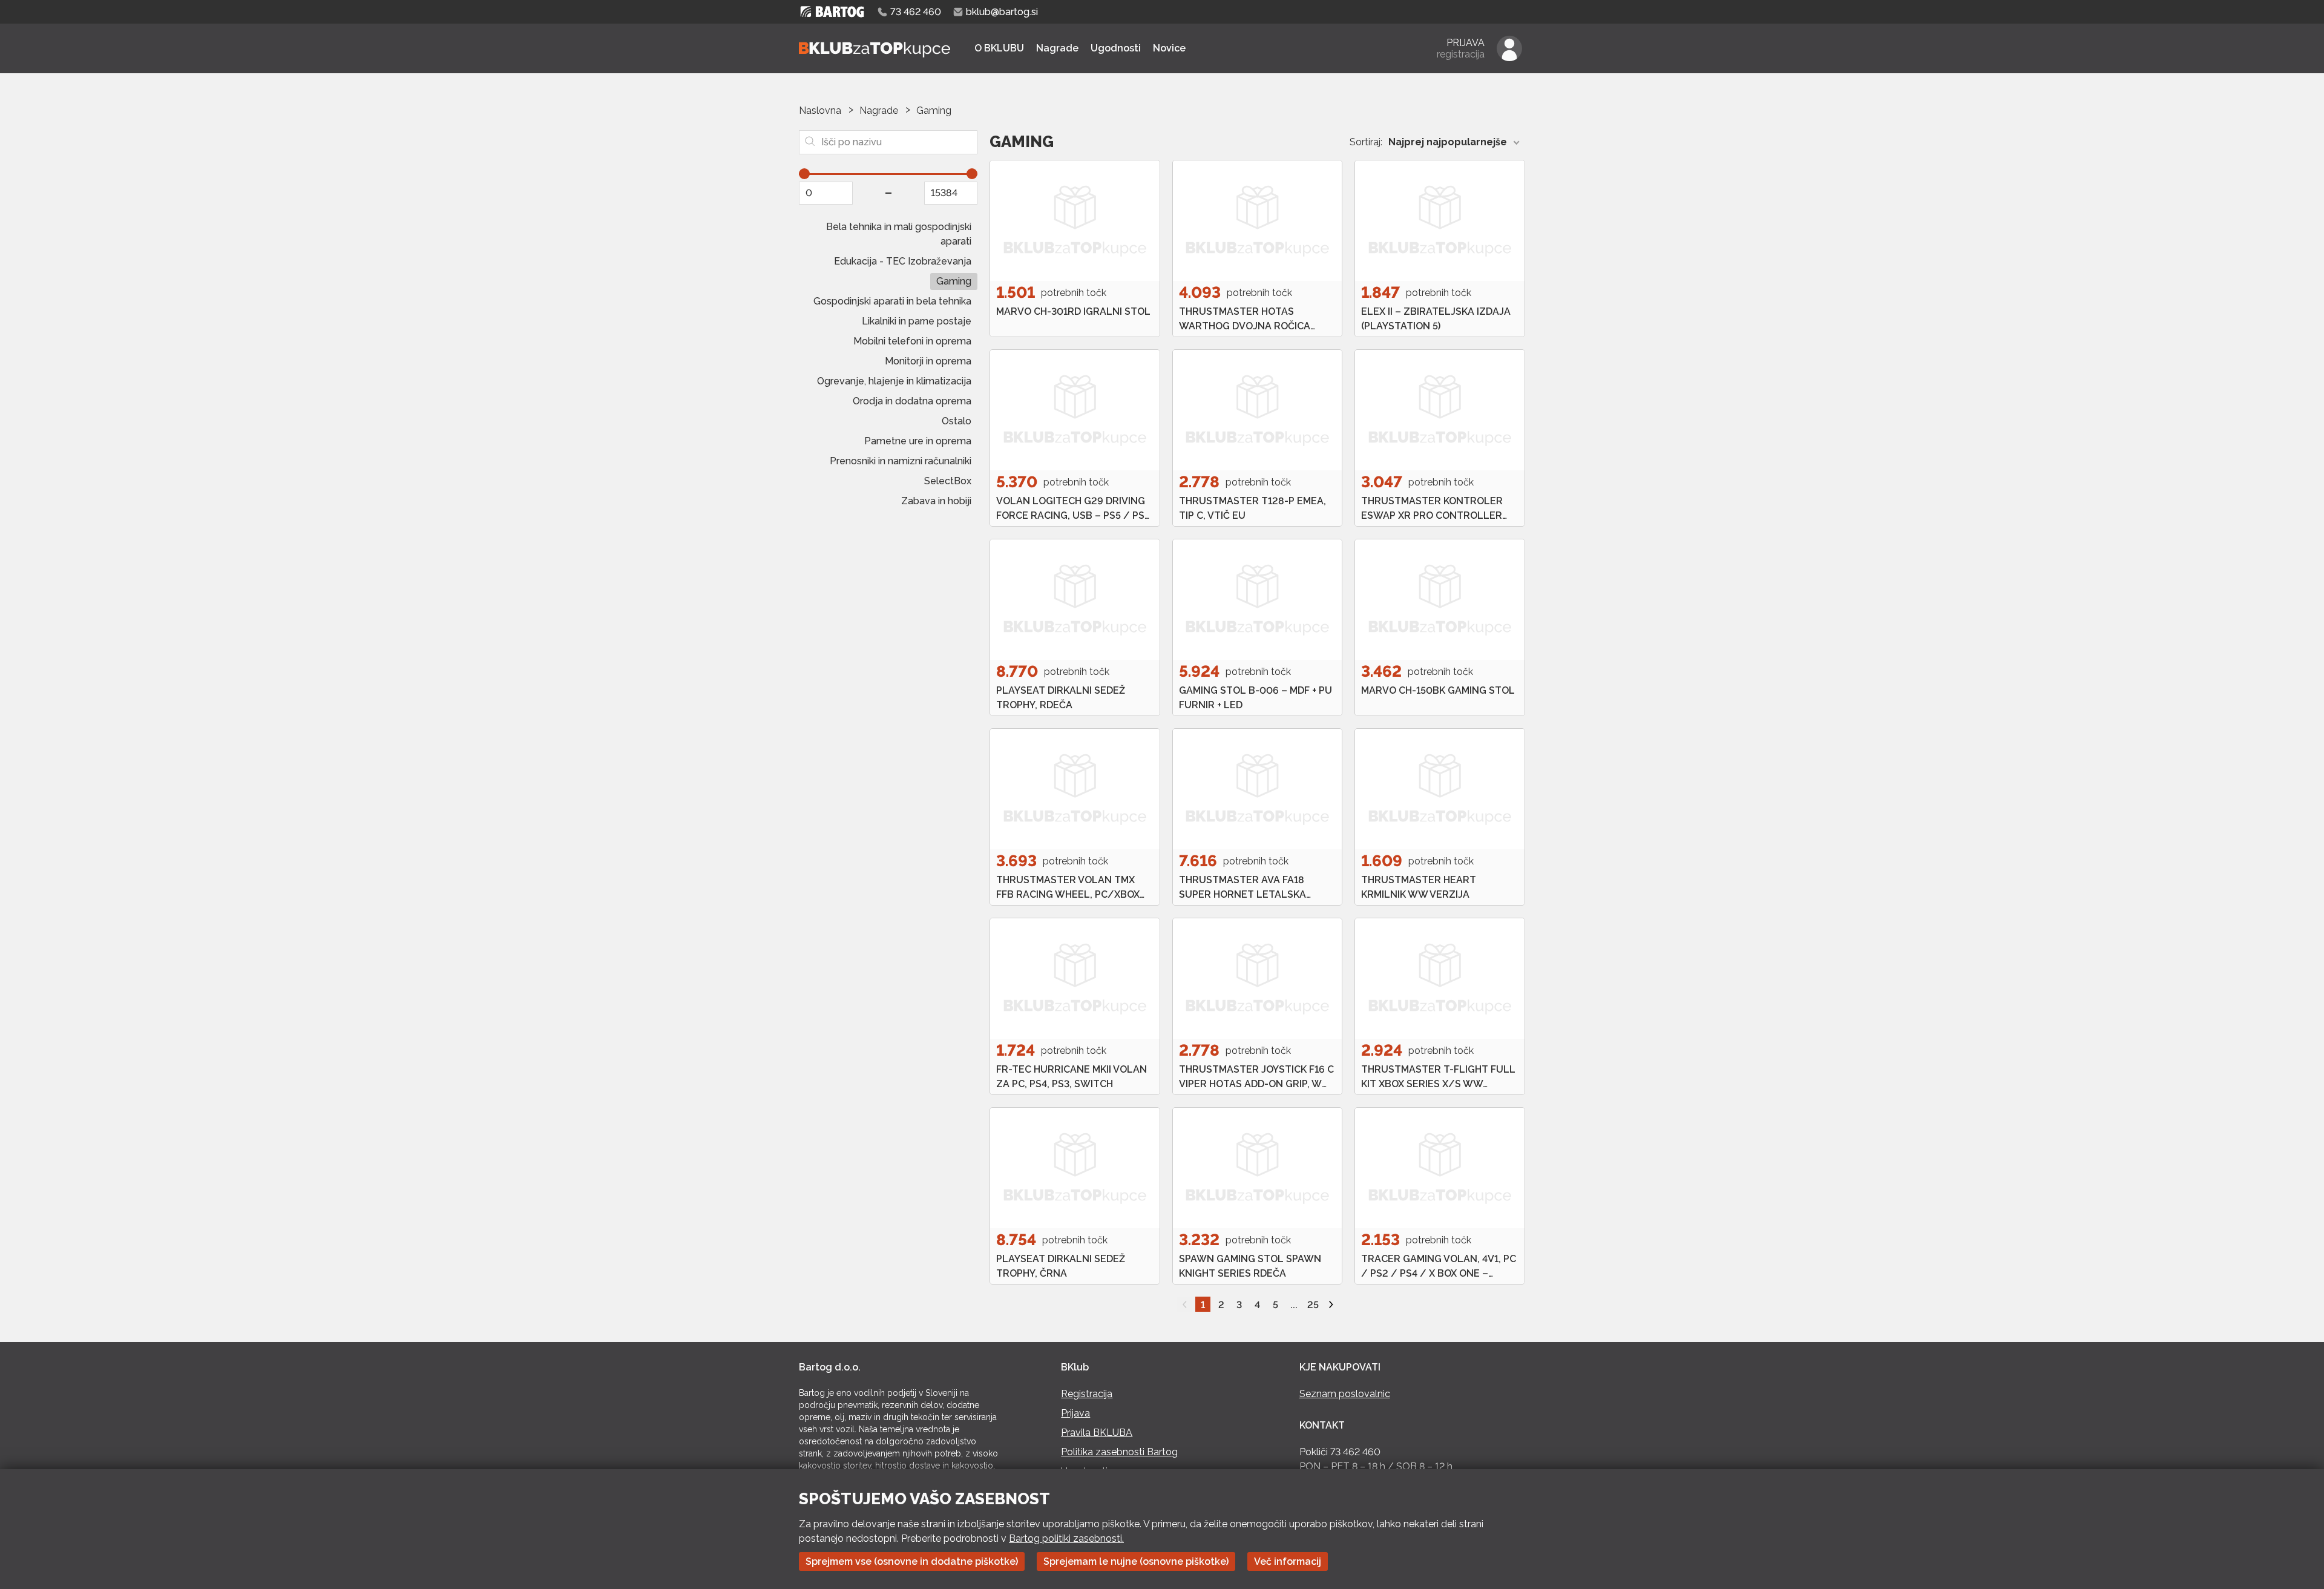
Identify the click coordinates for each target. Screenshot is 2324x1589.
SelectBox (948, 481)
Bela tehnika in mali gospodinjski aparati (899, 234)
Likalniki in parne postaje (917, 321)
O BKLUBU (999, 48)
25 (1313, 1305)
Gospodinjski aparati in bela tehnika (892, 301)
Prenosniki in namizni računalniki (901, 461)
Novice (1169, 48)
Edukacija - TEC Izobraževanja (903, 261)
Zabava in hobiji (936, 501)
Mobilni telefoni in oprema (912, 341)
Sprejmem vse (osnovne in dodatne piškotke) (912, 1561)
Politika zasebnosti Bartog (1119, 1452)
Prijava (1075, 1413)
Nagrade (1057, 48)
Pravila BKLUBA (1097, 1433)
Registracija (1087, 1394)
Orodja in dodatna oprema (912, 401)
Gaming (954, 281)
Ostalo (957, 421)
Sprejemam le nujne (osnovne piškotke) (1136, 1561)
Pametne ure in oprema (918, 441)
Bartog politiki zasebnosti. (1066, 1538)
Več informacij (1288, 1561)
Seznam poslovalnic (1345, 1394)
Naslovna (820, 110)
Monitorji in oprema (928, 361)
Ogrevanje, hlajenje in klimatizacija (894, 381)
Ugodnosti (1116, 48)
